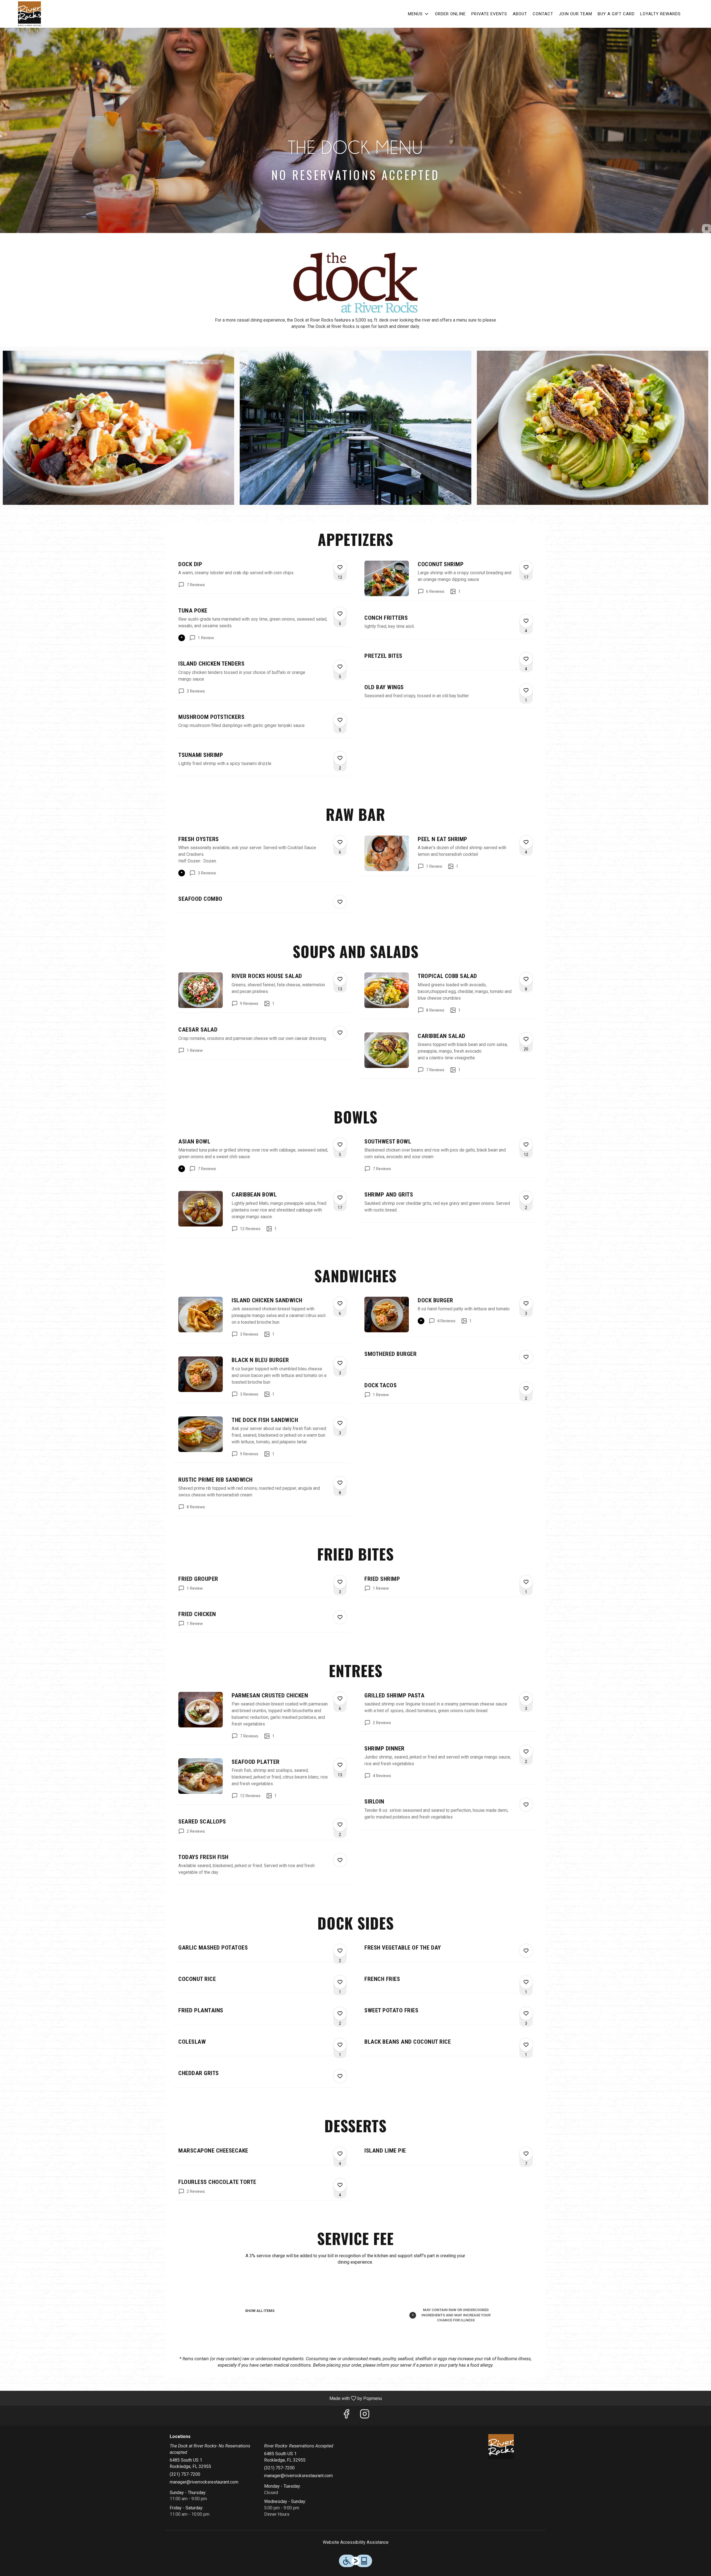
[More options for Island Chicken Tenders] (340, 667)
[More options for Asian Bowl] (340, 1145)
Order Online (450, 14)
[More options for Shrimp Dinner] (526, 1752)
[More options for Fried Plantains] (340, 2013)
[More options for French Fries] (526, 1982)
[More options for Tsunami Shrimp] (340, 758)
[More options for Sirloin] (526, 1805)
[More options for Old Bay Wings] (526, 690)
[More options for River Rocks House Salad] (340, 979)
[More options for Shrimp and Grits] (526, 1198)
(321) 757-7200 (185, 2474)
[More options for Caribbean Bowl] (340, 1198)
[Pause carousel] (707, 229)
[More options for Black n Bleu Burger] (340, 1363)
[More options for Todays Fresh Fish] (340, 1860)
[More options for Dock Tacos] (526, 1388)
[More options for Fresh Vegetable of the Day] (526, 1951)
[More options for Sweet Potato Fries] (526, 2013)
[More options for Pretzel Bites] (526, 659)
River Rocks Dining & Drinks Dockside (501, 2447)
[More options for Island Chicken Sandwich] (340, 1303)
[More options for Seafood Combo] (340, 902)
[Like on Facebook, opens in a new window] (346, 2416)
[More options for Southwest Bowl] (526, 1145)
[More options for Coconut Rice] (340, 1982)
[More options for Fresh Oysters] (340, 842)
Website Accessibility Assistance (356, 2542)
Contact (543, 14)
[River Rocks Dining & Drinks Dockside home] (29, 14)
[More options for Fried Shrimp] (526, 1582)
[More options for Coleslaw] (340, 2045)
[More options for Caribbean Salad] (526, 1039)
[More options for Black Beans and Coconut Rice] (526, 2045)
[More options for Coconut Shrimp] (526, 567)
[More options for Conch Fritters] (526, 621)
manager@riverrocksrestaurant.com (204, 2482)
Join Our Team (575, 14)
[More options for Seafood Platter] (340, 1765)
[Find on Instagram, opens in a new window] (365, 2416)
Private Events (489, 14)
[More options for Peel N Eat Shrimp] (526, 842)
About (520, 14)
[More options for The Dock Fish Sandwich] (340, 1423)
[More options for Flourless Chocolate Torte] (340, 2185)
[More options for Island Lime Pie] (526, 2154)
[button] (419, 14)
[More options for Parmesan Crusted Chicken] (340, 1699)
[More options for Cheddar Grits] (340, 2076)
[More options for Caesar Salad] (340, 1033)
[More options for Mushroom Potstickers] (340, 720)
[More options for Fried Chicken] (340, 1617)
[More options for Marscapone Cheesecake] (340, 2154)
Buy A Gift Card (616, 14)
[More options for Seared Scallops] (340, 1825)
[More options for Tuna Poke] (340, 614)
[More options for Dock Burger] (526, 1303)
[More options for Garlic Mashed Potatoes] (340, 1951)
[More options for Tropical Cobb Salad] (526, 979)
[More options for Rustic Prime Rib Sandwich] (340, 1483)
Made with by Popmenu (193, 2398)
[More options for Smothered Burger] (526, 1357)
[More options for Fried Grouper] (340, 1582)
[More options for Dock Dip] (340, 567)
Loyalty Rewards (660, 14)
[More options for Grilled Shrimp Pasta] (526, 1699)
